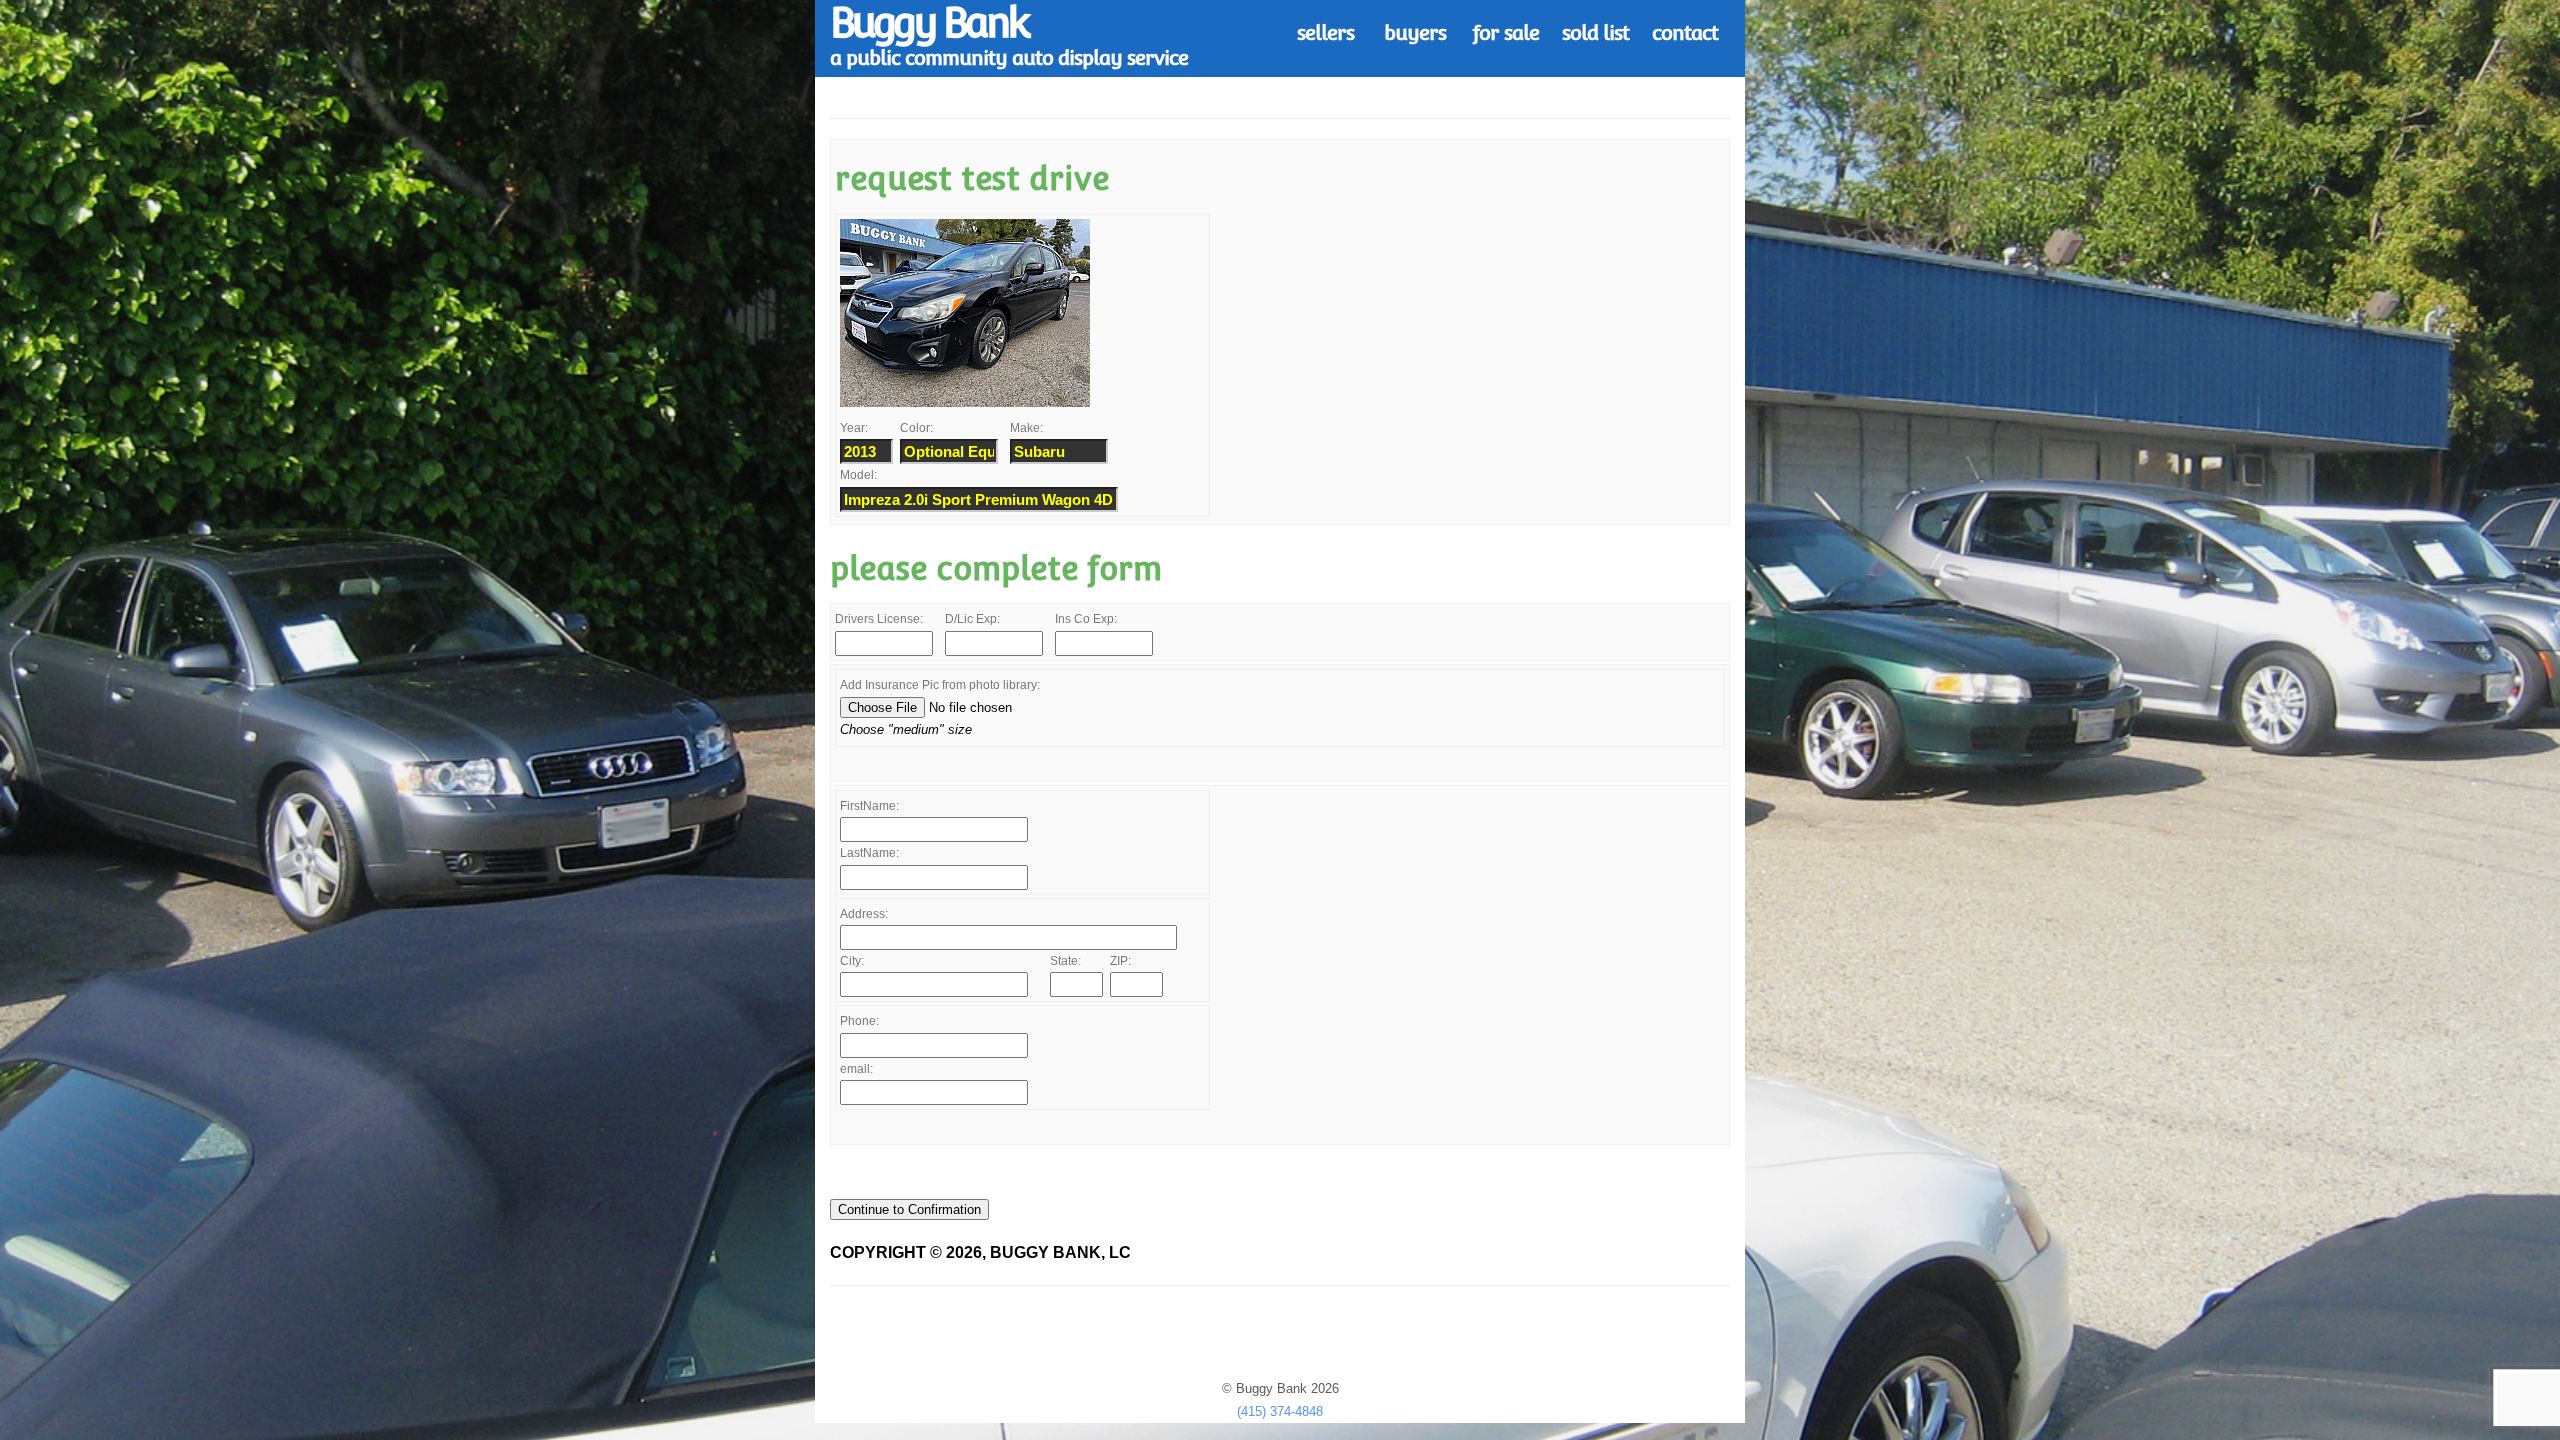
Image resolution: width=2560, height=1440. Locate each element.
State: (1065, 961)
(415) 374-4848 (1280, 1411)
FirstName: (869, 806)
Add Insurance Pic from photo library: (940, 685)
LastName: (869, 853)
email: (856, 1069)
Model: (858, 475)
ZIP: (1120, 961)
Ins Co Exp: (1086, 619)
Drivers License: (879, 619)
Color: (916, 428)
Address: (864, 914)
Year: (854, 428)
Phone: (859, 1021)
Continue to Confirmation (909, 1209)
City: (852, 961)
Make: (1026, 428)
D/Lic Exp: (972, 619)
